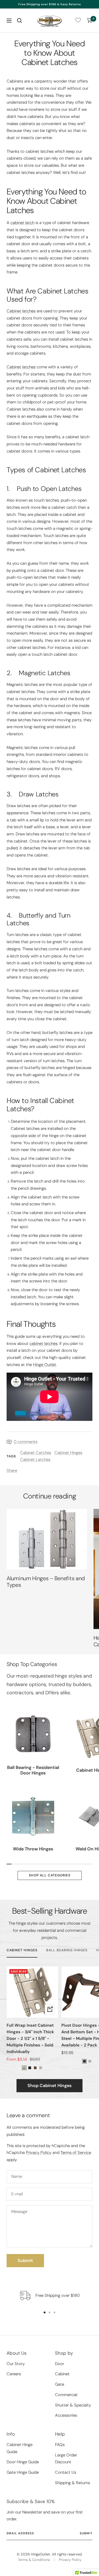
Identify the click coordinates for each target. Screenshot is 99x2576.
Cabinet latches (21, 311)
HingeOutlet (40, 2554)
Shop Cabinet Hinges (50, 2086)
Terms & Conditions (34, 2560)
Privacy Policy (39, 2153)
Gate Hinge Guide (23, 2472)
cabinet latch (22, 223)
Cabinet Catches (36, 1453)
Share (12, 1471)
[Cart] (90, 21)
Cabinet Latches (35, 1460)
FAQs (60, 2445)
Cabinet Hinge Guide (20, 2448)
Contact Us (66, 2472)
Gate (60, 2384)
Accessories (66, 2415)
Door (60, 2364)
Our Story (16, 2364)
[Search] (20, 21)
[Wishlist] (78, 21)
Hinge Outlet (45, 1365)
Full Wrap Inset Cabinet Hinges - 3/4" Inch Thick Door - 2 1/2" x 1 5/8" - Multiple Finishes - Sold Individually (30, 2038)
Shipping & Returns (72, 2483)
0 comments (26, 1442)
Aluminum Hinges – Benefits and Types (46, 1582)
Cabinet (62, 2374)
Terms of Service (76, 2153)
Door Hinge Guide (23, 2462)
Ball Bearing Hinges (67, 1950)
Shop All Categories (50, 1875)
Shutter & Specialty (73, 2405)
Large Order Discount (66, 2459)
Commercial (66, 2395)
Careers (14, 2374)
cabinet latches (43, 1344)
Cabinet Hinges (68, 1453)
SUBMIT (86, 2533)
